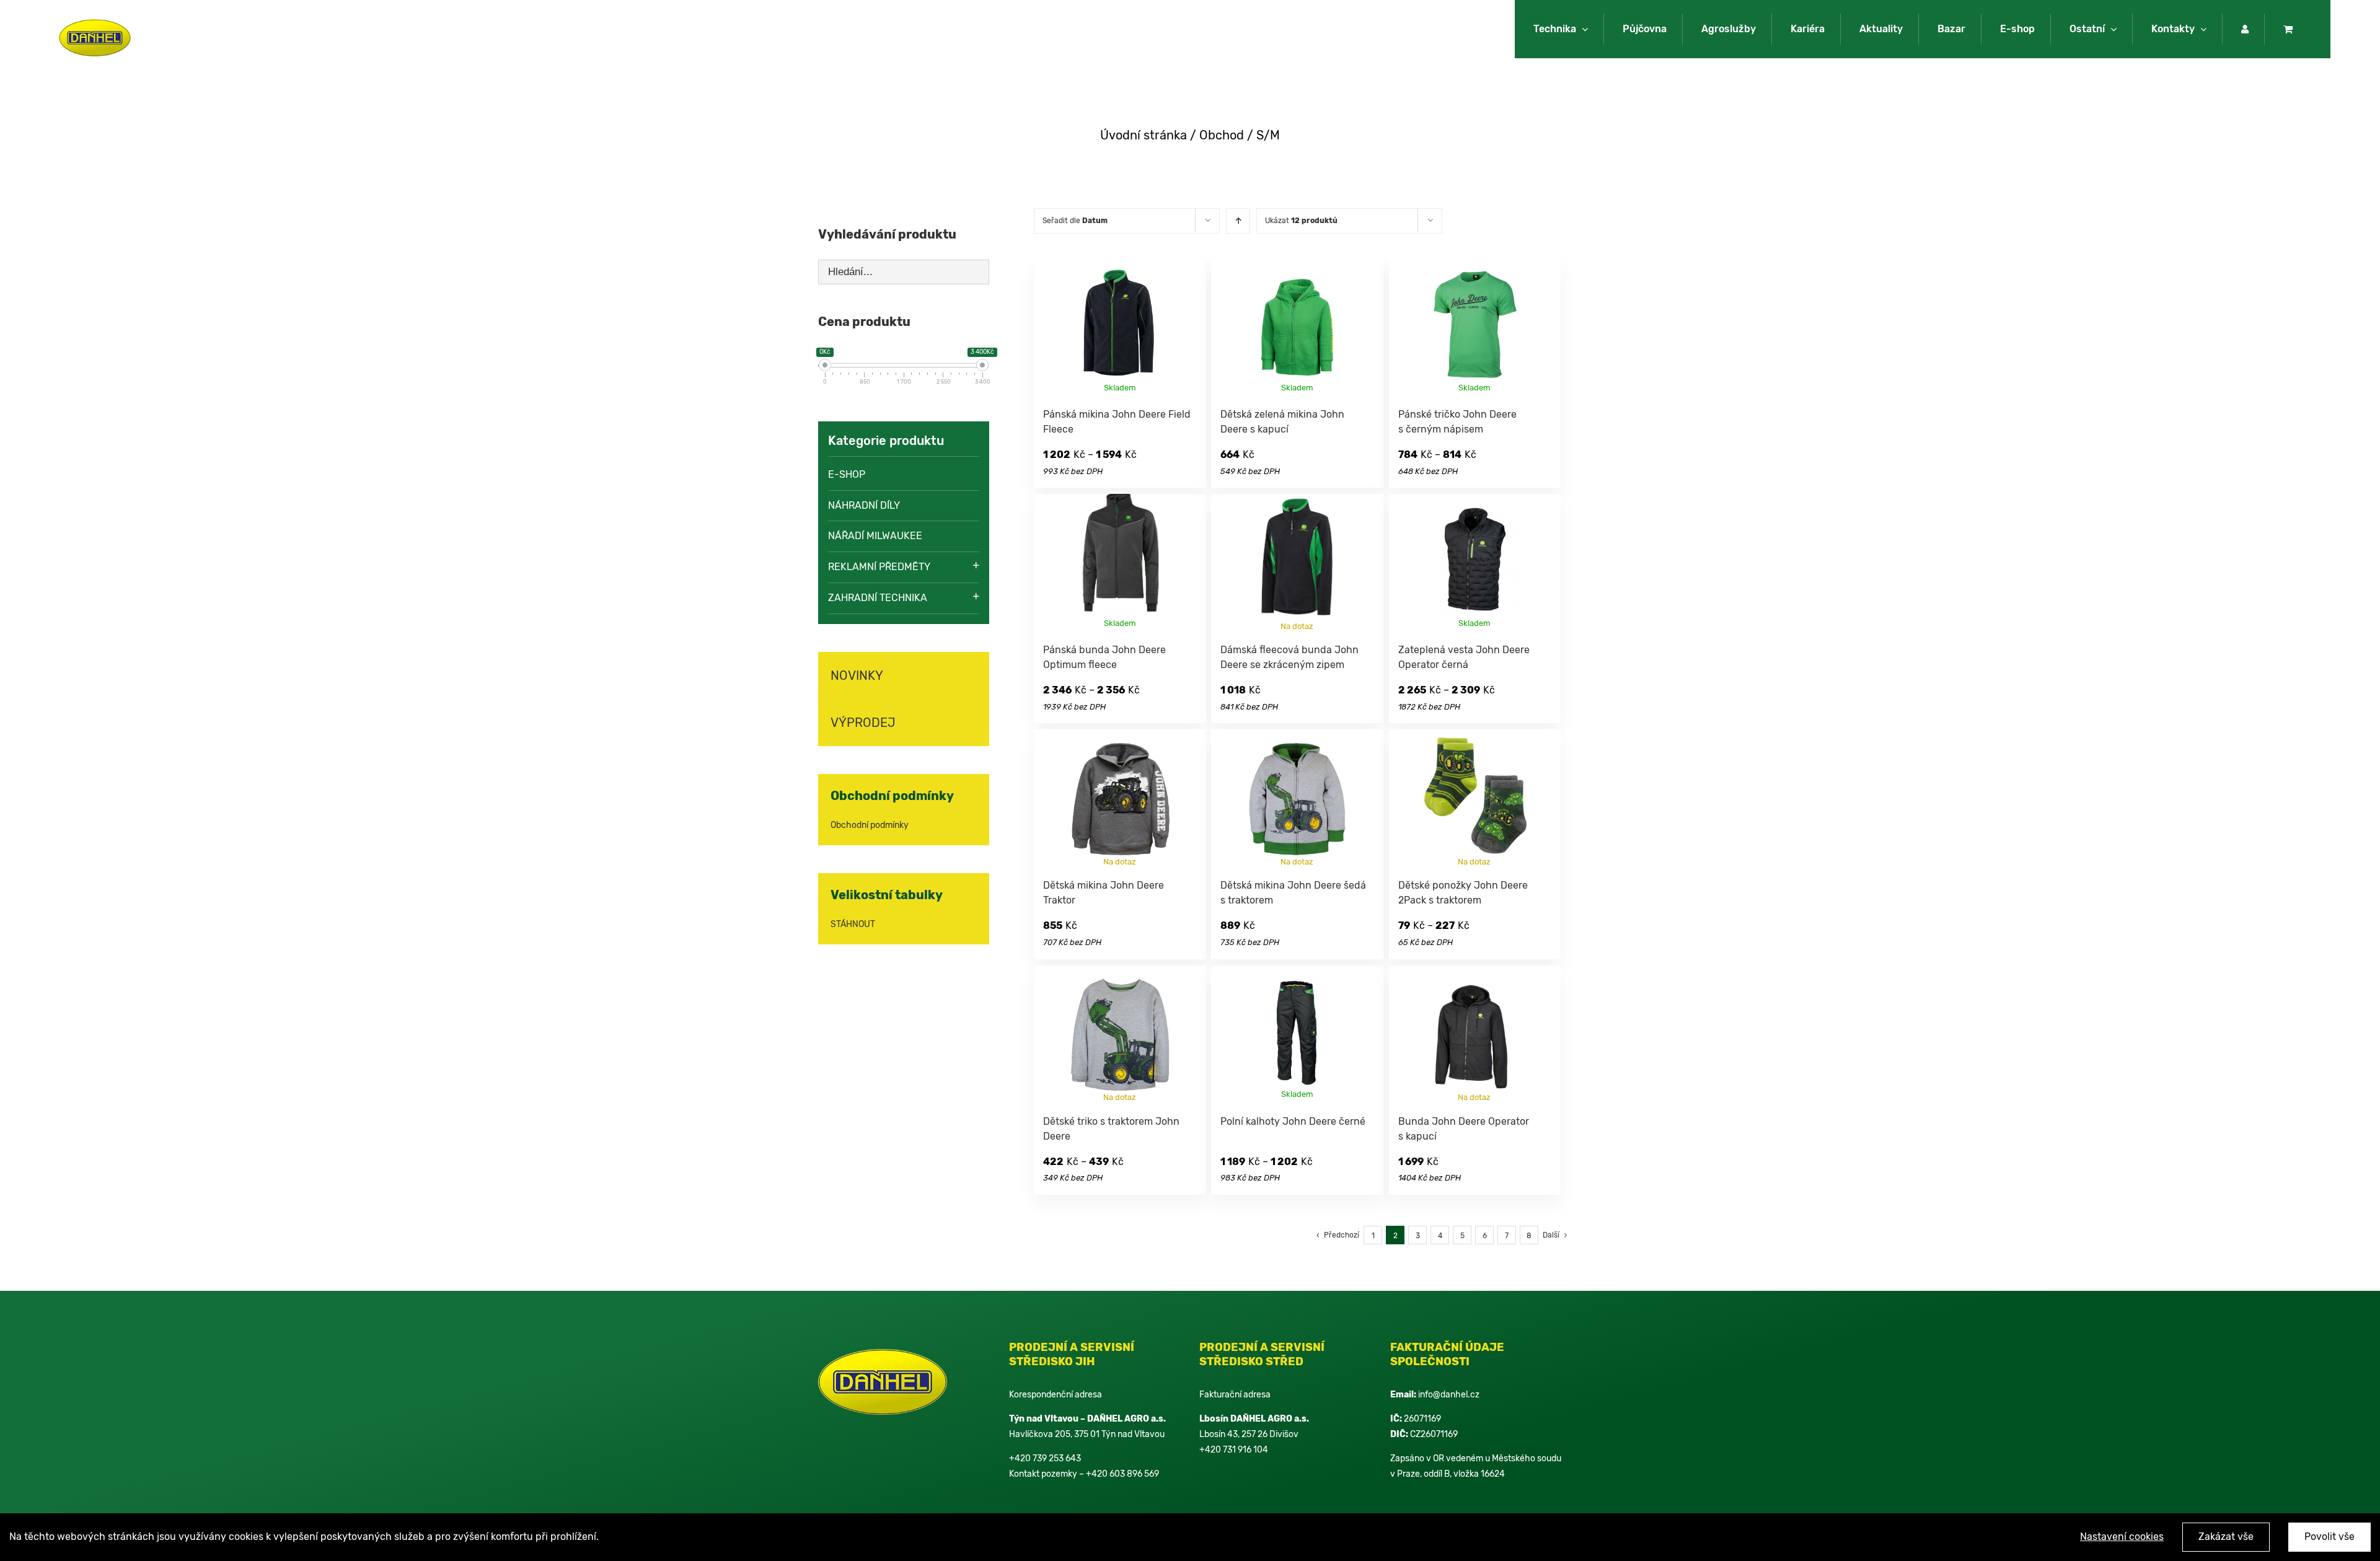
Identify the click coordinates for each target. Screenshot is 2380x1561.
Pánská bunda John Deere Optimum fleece (1143, 1121)
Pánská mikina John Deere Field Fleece (1133, 414)
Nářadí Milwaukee (875, 536)
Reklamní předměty (879, 567)
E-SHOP (847, 474)
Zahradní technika (878, 598)
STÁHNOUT (853, 924)
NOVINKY (857, 675)
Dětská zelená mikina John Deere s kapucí (1140, 650)
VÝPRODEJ (863, 723)
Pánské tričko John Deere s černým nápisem (1146, 885)
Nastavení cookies (2122, 1537)
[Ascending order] (1238, 221)
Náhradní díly (864, 505)
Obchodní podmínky (870, 825)
